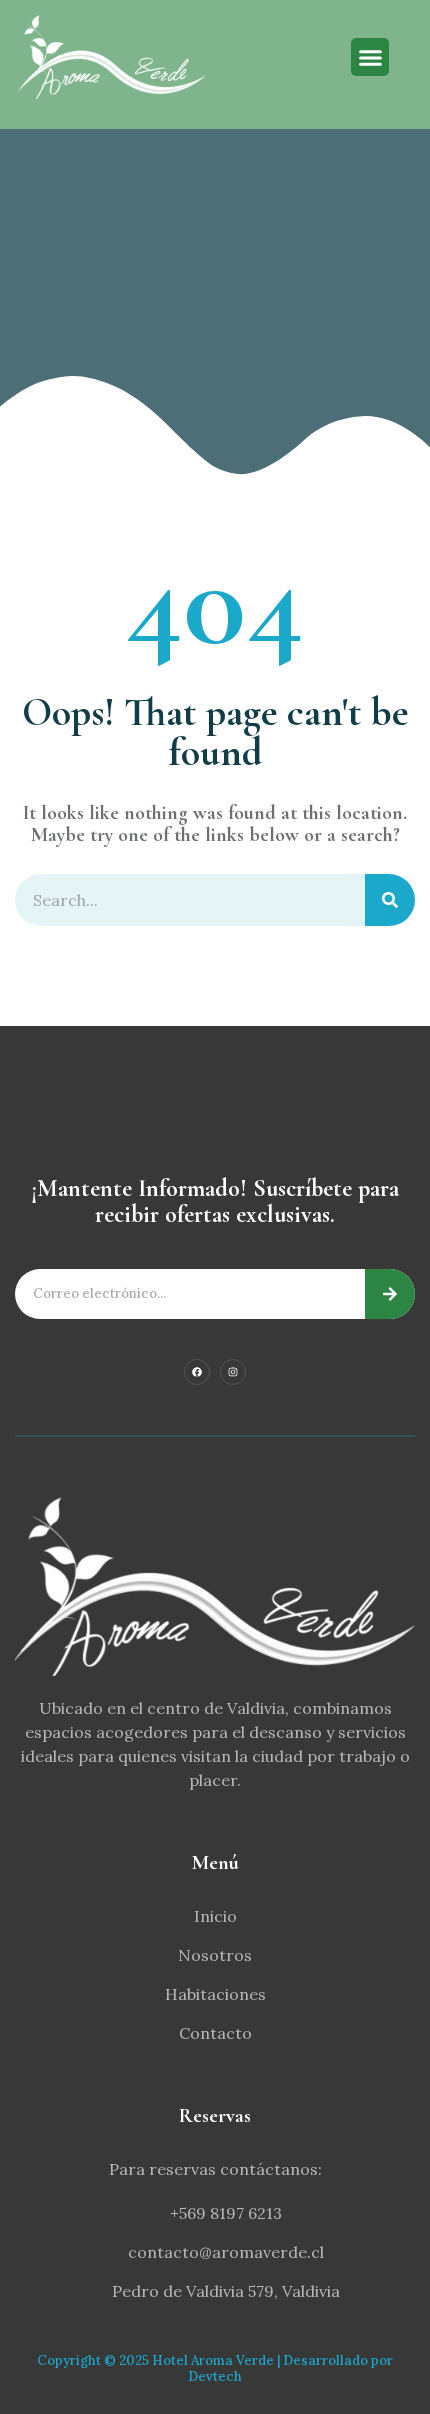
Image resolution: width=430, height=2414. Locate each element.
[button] (370, 57)
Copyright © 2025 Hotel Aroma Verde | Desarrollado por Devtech (215, 2368)
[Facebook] (197, 1372)
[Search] (390, 900)
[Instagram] (233, 1372)
